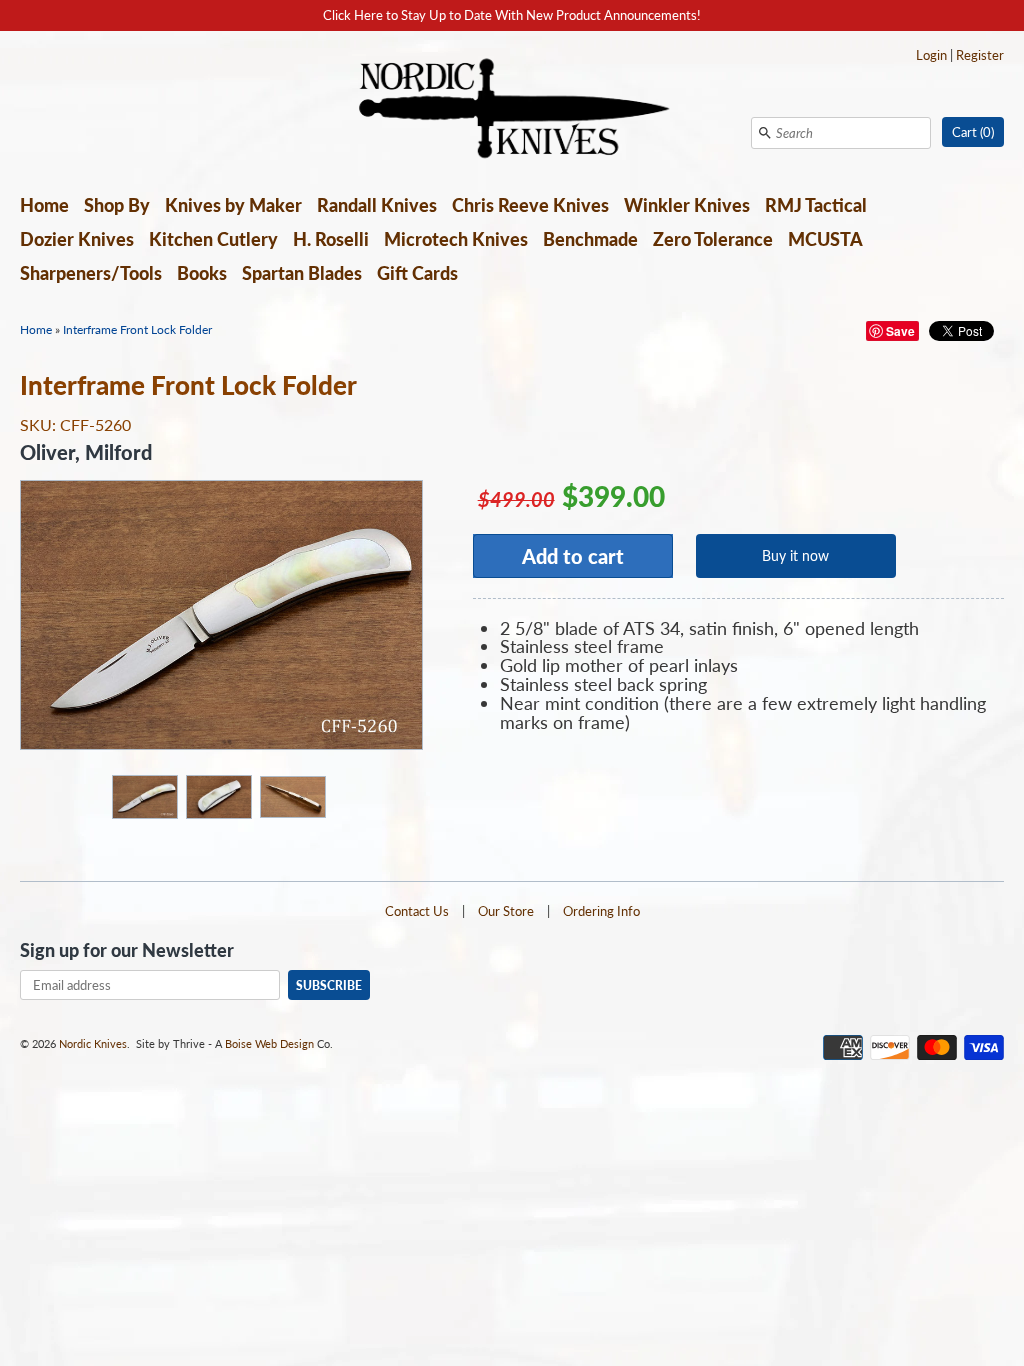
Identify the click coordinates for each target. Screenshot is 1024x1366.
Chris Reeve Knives (530, 205)
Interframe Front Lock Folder (137, 329)
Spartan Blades (302, 273)
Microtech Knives (456, 239)
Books (202, 273)
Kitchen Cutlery (213, 239)
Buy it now (795, 555)
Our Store (506, 911)
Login (931, 55)
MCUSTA (825, 239)
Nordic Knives (93, 1043)
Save (900, 331)
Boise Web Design (269, 1043)
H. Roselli (331, 239)
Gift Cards (417, 273)
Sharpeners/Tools (91, 273)
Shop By (117, 205)
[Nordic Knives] (512, 110)
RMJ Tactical (816, 205)
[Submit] (765, 133)
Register (980, 55)
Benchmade (590, 239)
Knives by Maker (233, 205)
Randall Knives (377, 205)
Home (44, 205)
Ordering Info (601, 911)
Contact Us (417, 911)
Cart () (973, 132)
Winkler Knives (687, 205)
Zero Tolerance (713, 239)
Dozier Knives (77, 239)
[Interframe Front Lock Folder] (144, 796)
